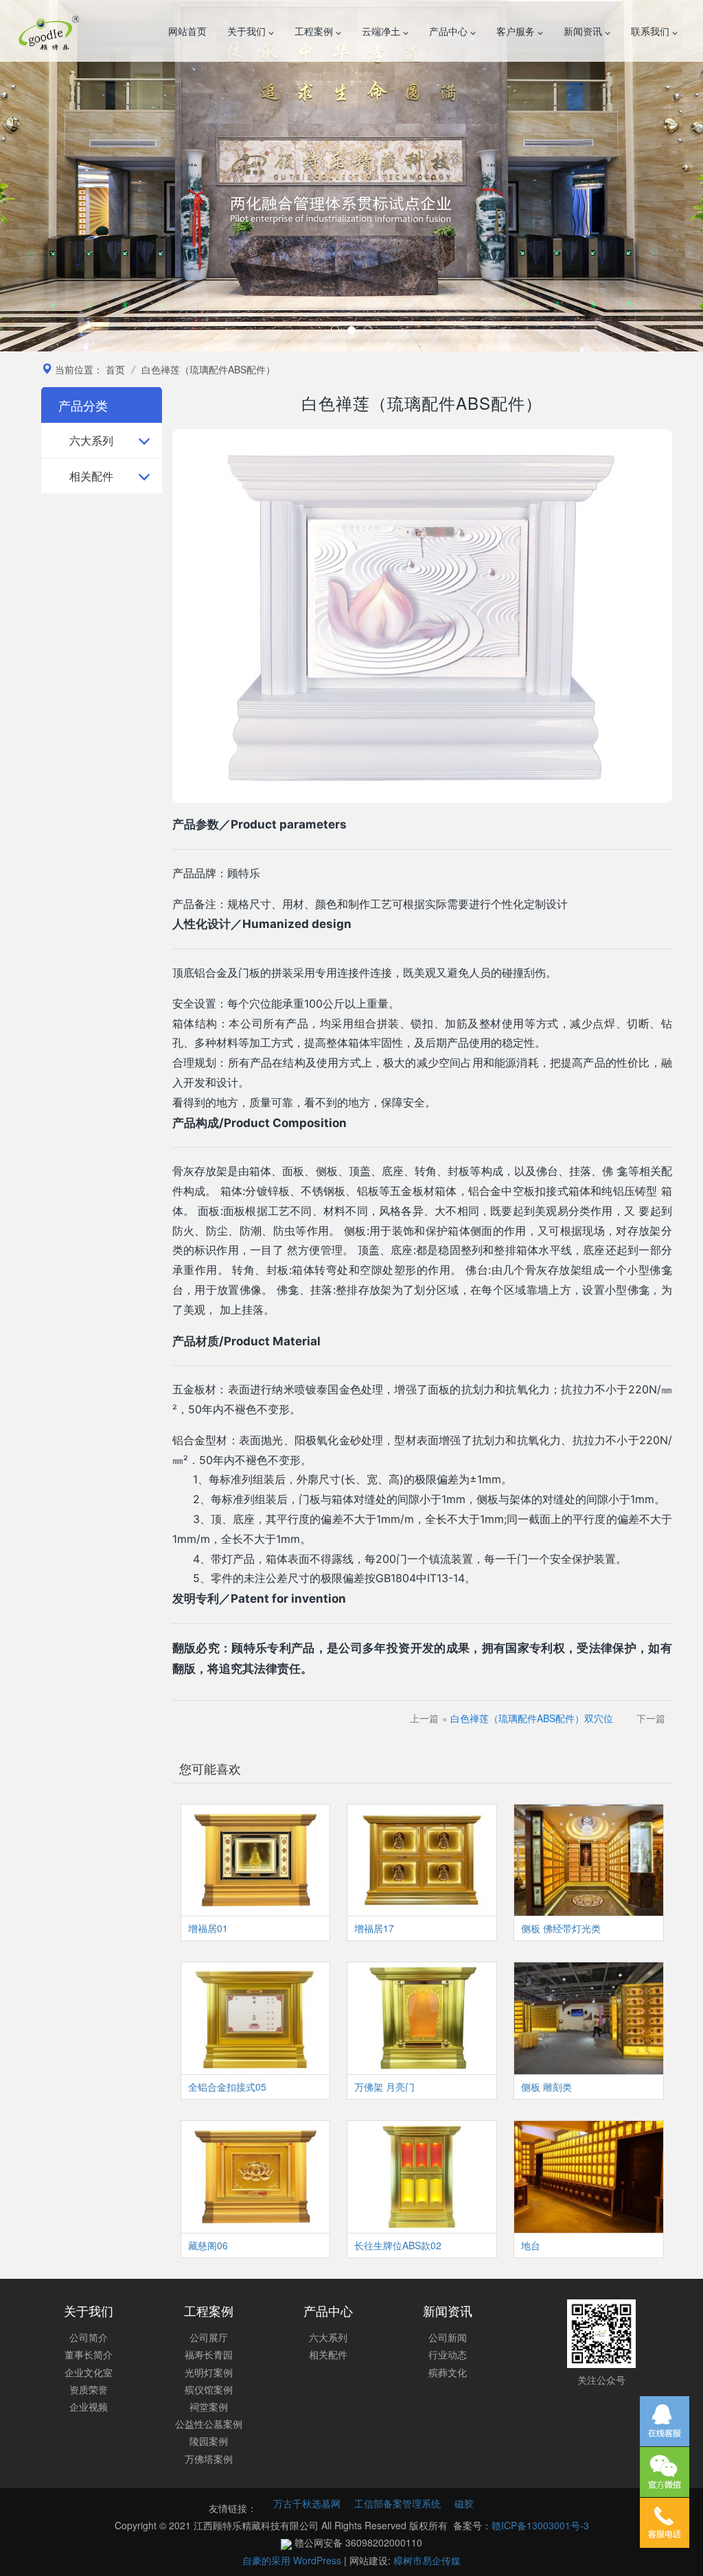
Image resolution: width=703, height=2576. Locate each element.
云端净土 (382, 31)
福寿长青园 (209, 2354)
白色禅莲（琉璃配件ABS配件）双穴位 (532, 1718)
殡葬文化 (448, 2372)
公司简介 (89, 2337)
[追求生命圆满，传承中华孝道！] (351, 176)
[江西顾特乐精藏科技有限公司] (49, 31)
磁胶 (464, 2503)
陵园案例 (209, 2441)
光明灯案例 (209, 2372)
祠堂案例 (209, 2406)
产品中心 (450, 31)
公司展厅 (209, 2337)
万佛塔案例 (209, 2459)
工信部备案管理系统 (397, 2503)
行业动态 (448, 2354)
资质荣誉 (89, 2389)
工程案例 (315, 31)
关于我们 (248, 31)
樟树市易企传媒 (427, 2560)
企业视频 (89, 2406)
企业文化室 (89, 2372)
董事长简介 (89, 2354)
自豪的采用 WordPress (293, 2560)
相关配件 (91, 476)
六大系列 (91, 440)
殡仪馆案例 (209, 2389)
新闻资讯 (584, 31)
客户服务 (517, 31)
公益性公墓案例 (209, 2424)
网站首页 (187, 31)
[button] (53, 176)
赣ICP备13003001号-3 (540, 2525)
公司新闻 (448, 2337)
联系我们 (652, 31)
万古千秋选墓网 (307, 2503)
